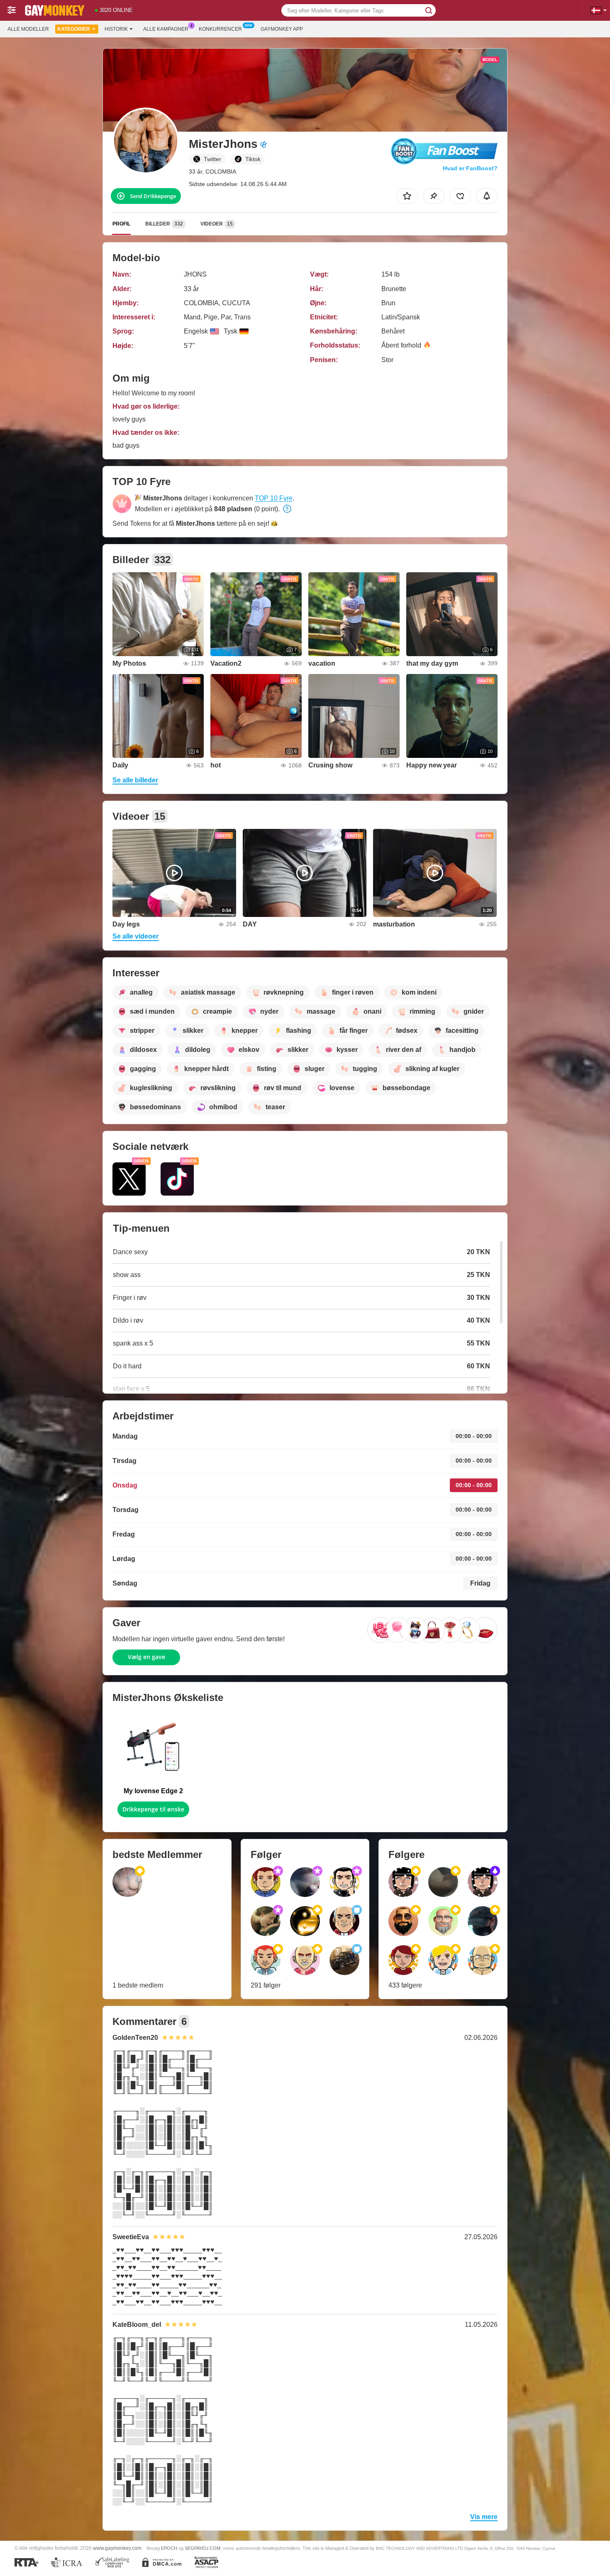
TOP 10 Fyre (274, 498)
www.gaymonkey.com (117, 2548)
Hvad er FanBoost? (470, 168)
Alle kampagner (166, 29)
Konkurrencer (220, 29)
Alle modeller (28, 29)
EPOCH (169, 2548)
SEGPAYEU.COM (203, 2548)
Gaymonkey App (282, 29)
